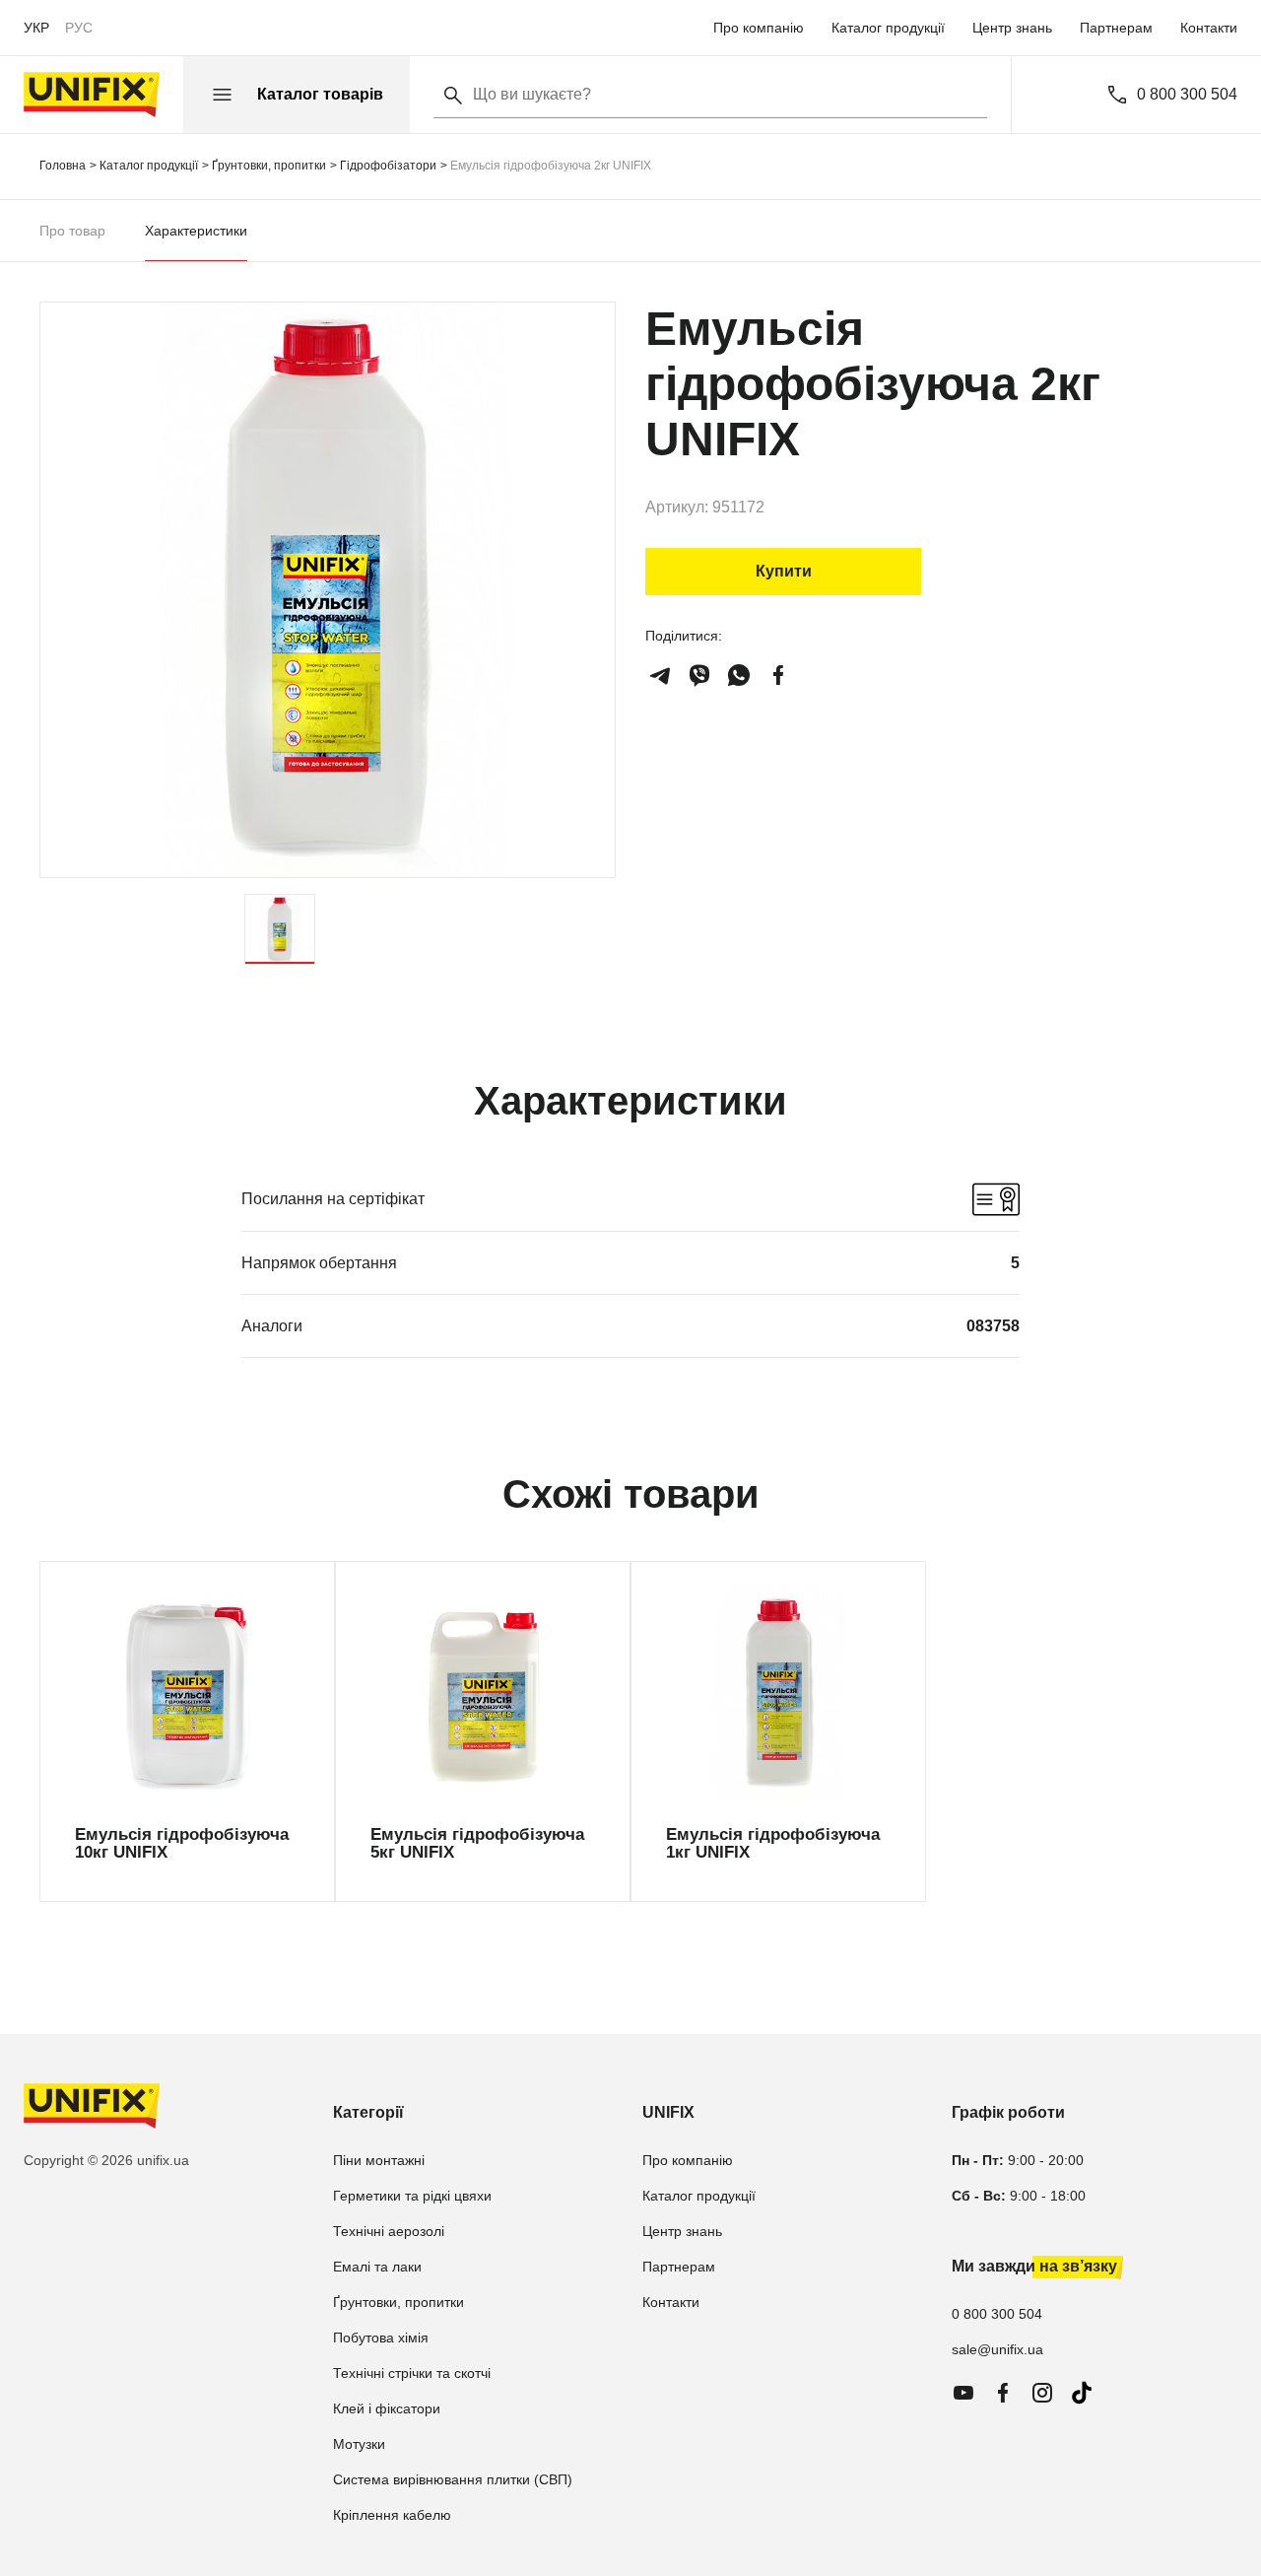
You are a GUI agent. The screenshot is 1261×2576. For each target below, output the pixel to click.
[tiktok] (1082, 2393)
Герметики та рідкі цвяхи (412, 2196)
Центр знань (1012, 28)
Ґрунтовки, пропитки (398, 2302)
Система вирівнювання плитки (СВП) (453, 2479)
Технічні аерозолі (389, 2231)
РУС (79, 28)
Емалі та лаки (377, 2267)
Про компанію (759, 28)
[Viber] (699, 675)
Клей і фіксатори (387, 2408)
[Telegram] (660, 675)
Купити (784, 571)
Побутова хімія (381, 2338)
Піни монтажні (379, 2160)
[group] (187, 1731)
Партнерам (1116, 28)
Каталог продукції (888, 28)
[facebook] (778, 675)
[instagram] (1042, 2393)
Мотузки (359, 2444)
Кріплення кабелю (392, 2515)
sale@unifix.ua (997, 2349)
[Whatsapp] (739, 675)
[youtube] (963, 2393)
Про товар (72, 231)
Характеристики (196, 231)
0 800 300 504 (1187, 95)
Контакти (1209, 28)
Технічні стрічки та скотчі (412, 2373)
